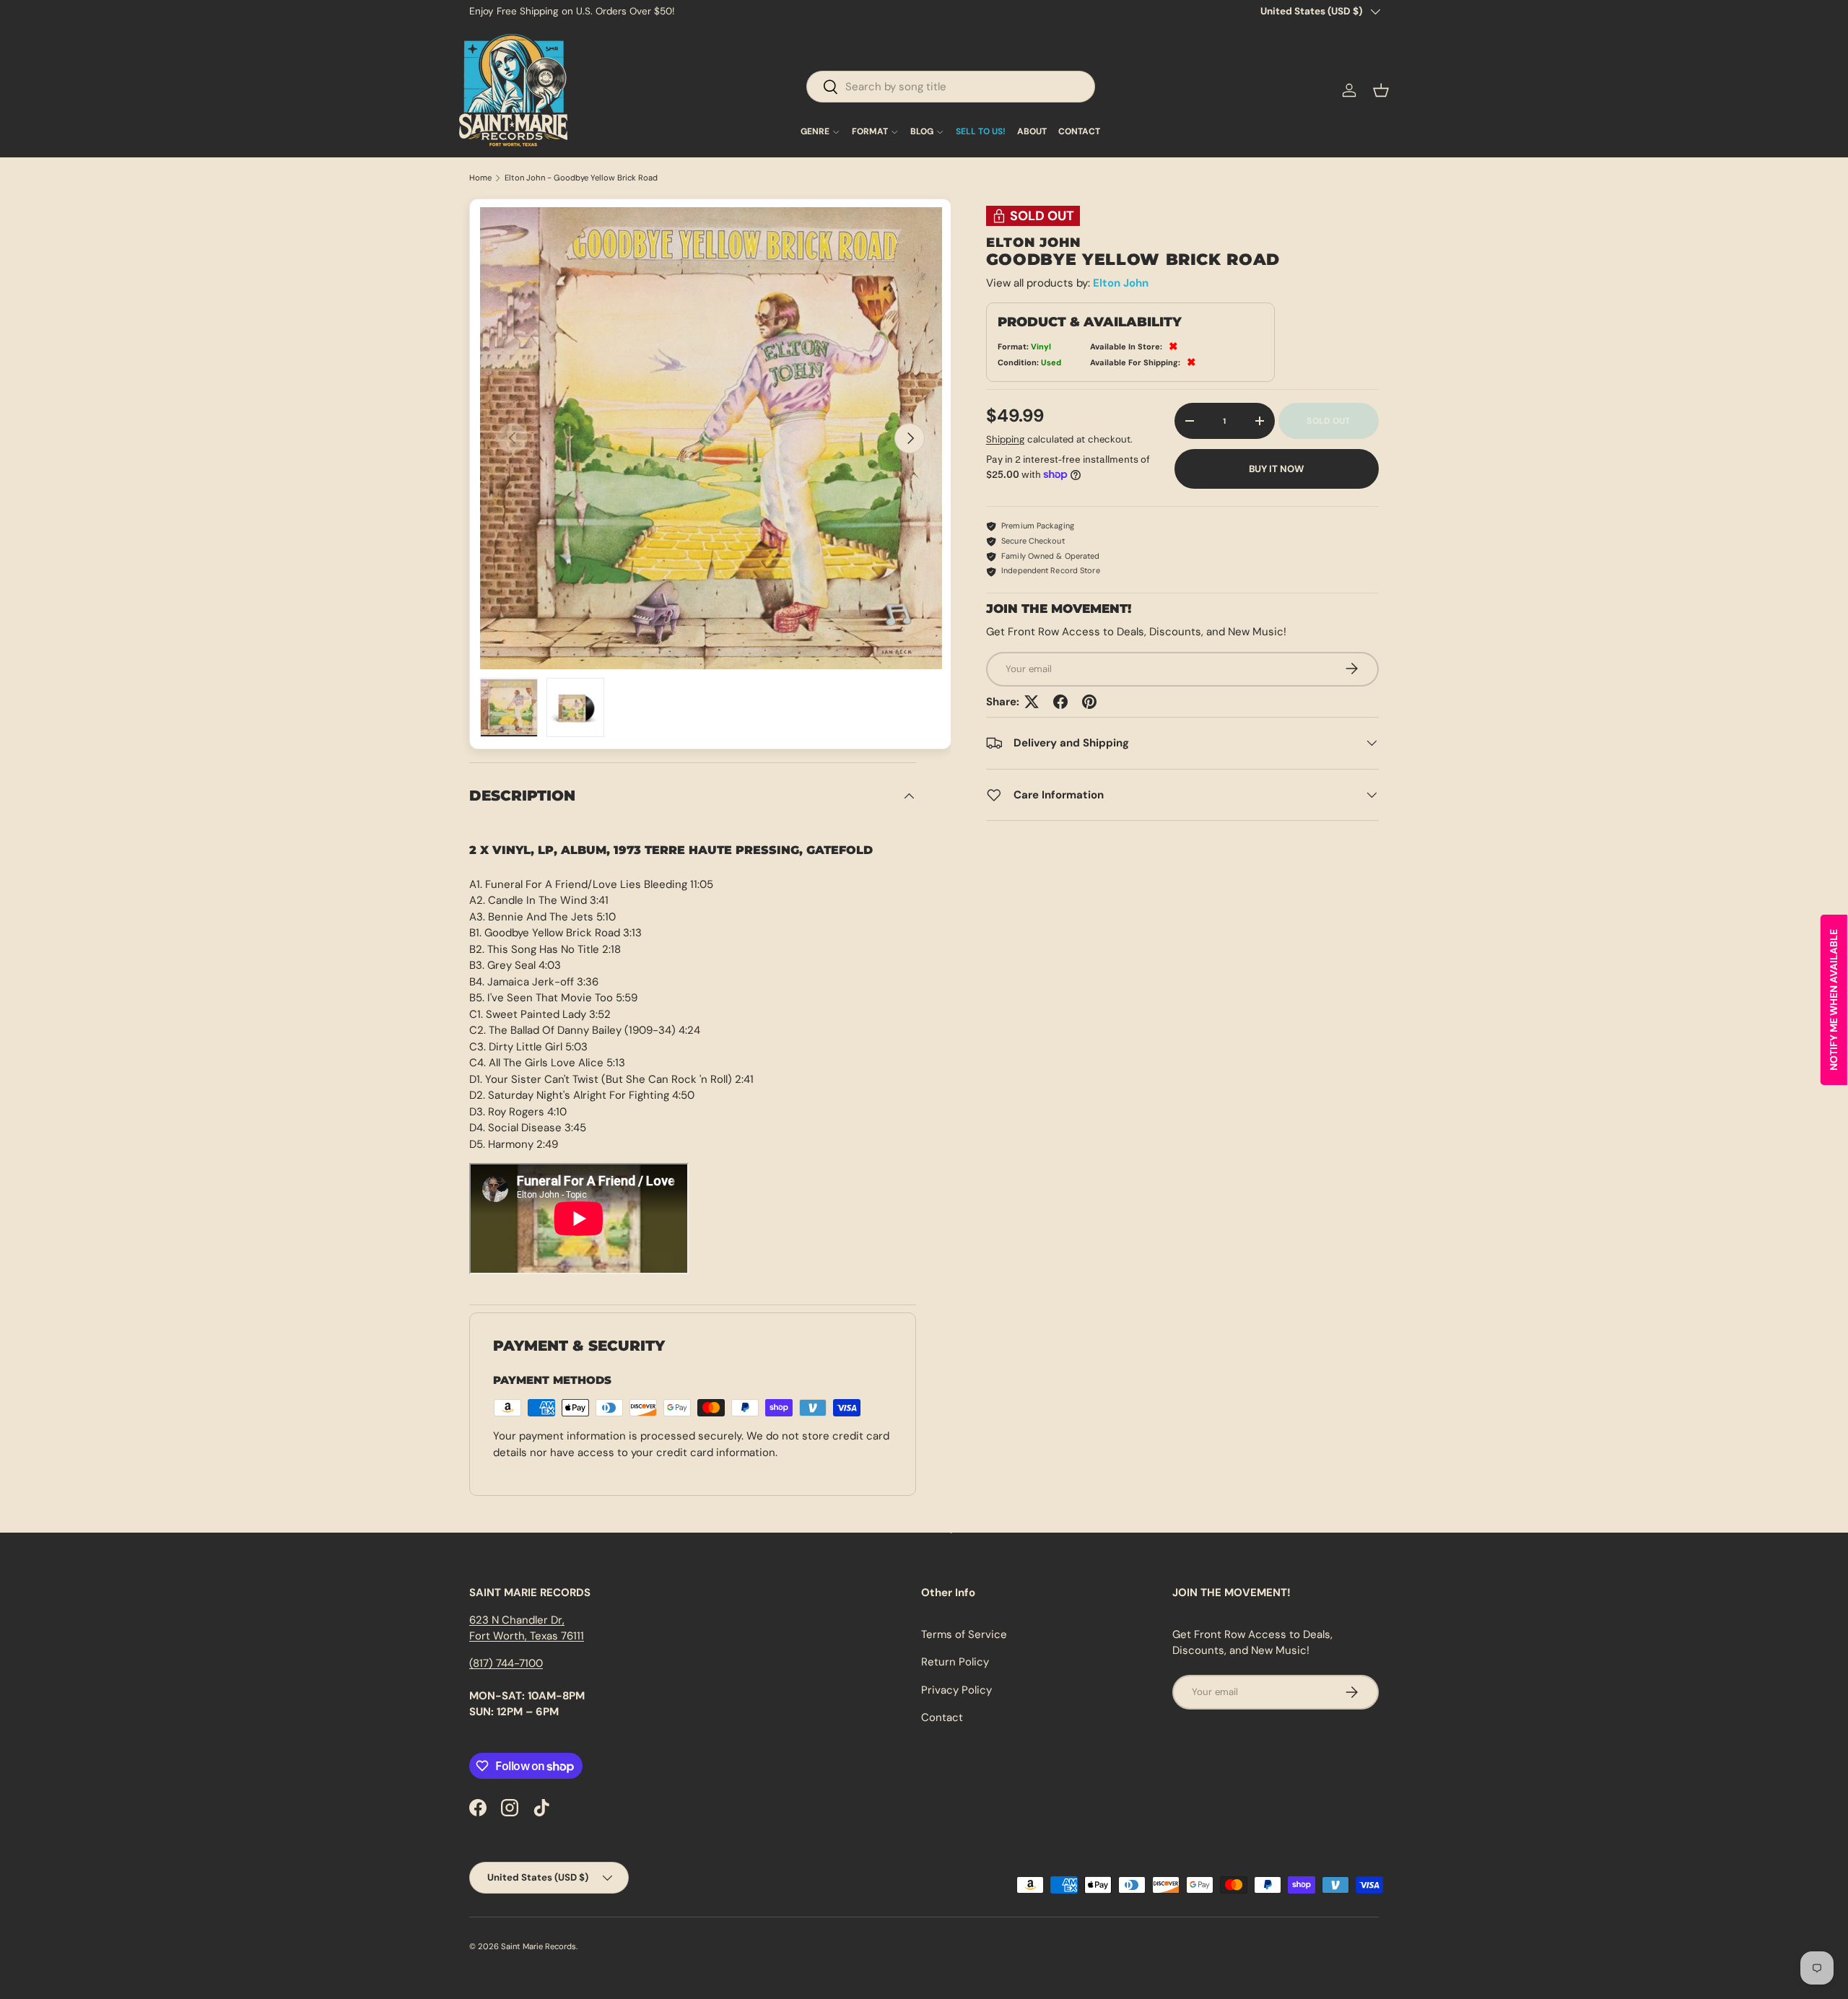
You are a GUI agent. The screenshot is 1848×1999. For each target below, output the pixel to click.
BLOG (922, 132)
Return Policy (955, 1662)
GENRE (815, 132)
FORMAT (870, 132)
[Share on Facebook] (1060, 702)
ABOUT (1032, 132)
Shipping (1005, 439)
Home (480, 178)
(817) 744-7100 (506, 1663)
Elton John (1121, 283)
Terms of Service (964, 1634)
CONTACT (1079, 132)
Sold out (1328, 421)
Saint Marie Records (539, 1946)
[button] (1381, 90)
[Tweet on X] (1032, 702)
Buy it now (1276, 468)
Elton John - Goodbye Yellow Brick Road (581, 178)
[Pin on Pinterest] (1089, 702)
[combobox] (951, 87)
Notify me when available (1834, 1000)
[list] (711, 438)
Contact (942, 1717)
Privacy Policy (956, 1690)
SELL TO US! (981, 132)
